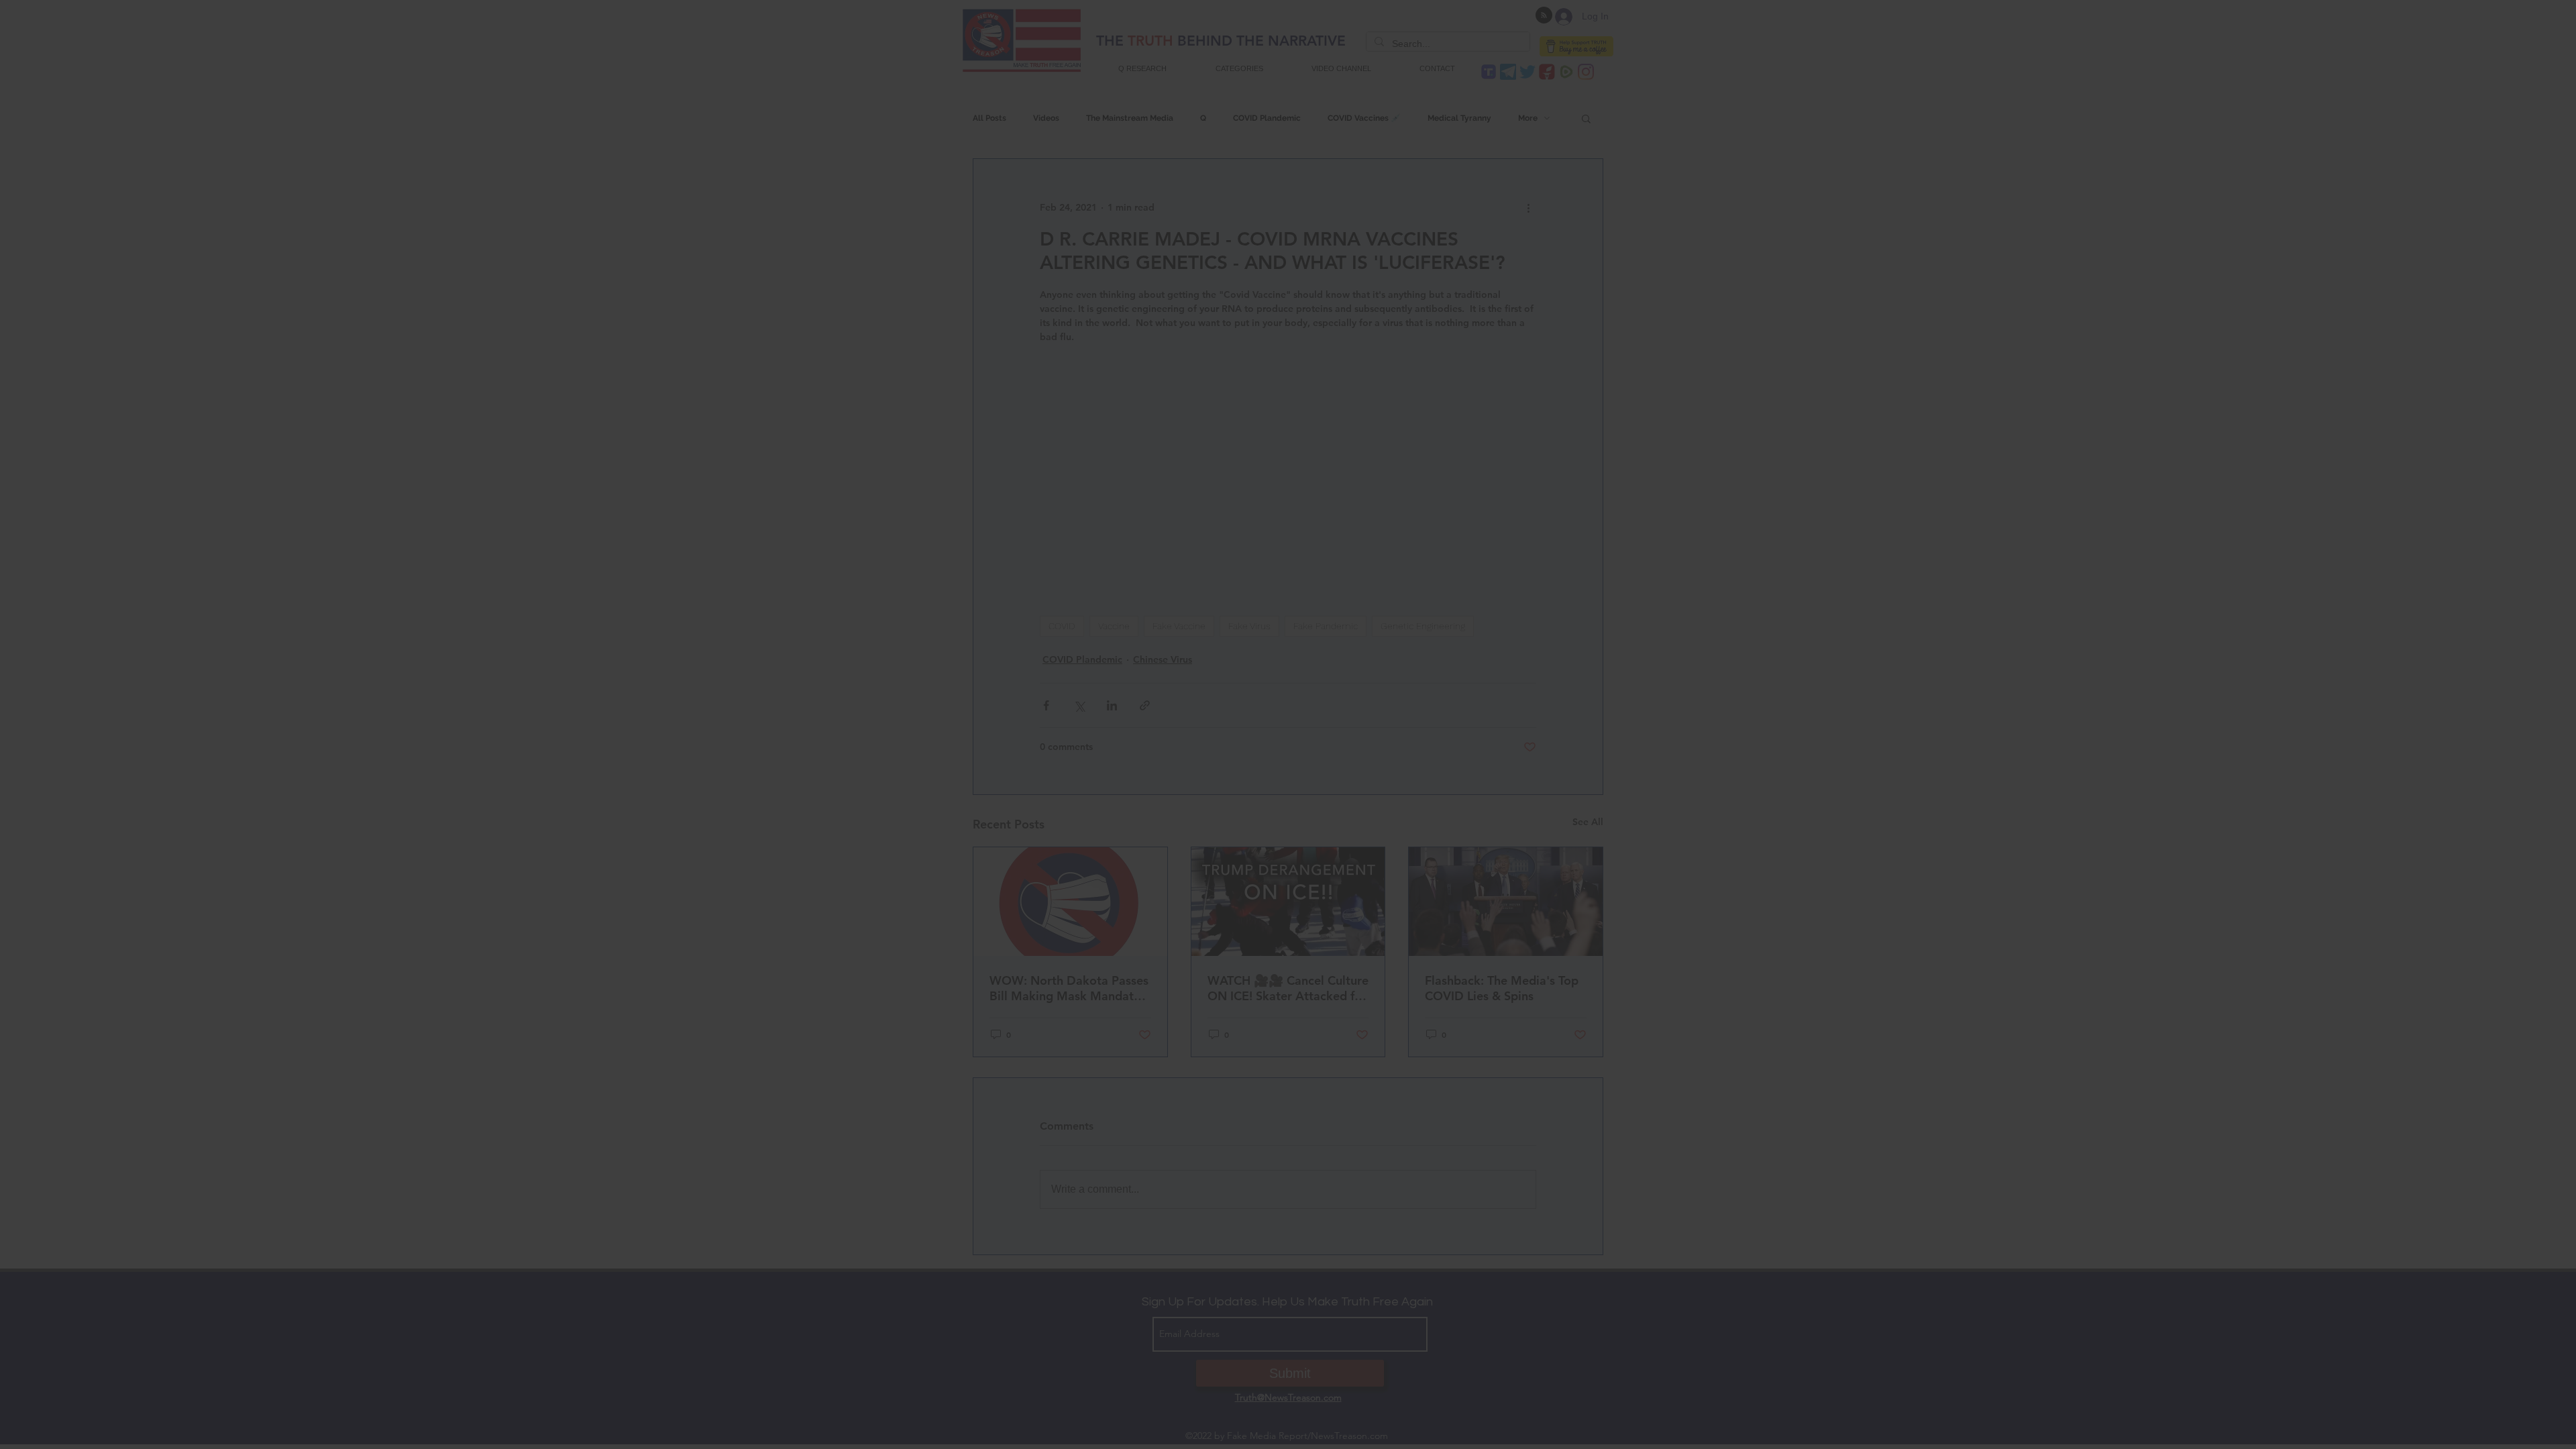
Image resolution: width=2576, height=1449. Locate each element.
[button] (1288, 834)
